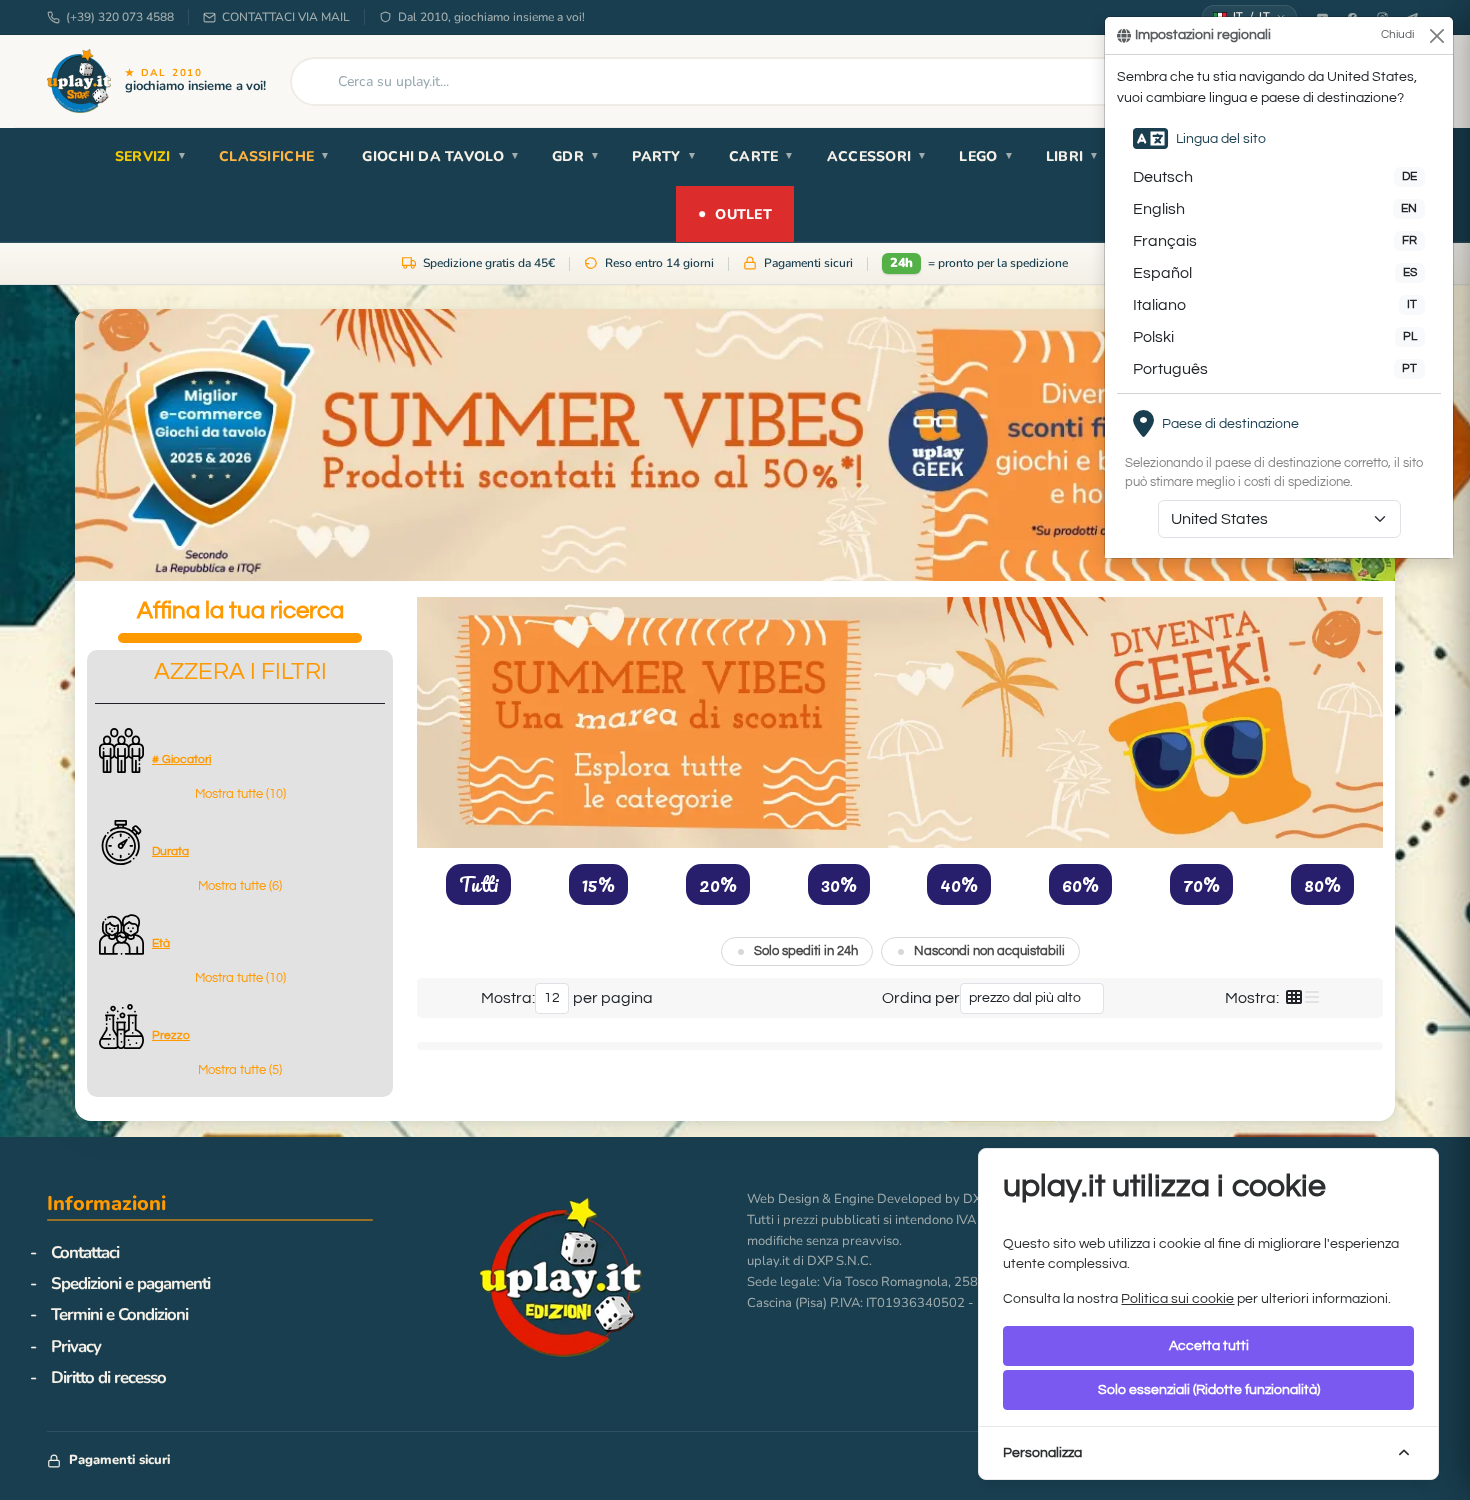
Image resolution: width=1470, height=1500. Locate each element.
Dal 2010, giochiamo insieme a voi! (491, 17)
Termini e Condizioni (119, 1314)
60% (1080, 884)
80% (1322, 884)
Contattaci (85, 1252)
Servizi (151, 156)
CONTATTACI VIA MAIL (286, 17)
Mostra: (508, 998)
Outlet (735, 213)
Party (664, 156)
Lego (986, 156)
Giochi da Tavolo (441, 156)
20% (718, 884)
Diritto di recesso (108, 1377)
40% (959, 884)
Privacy (76, 1346)
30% (839, 884)
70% (1201, 884)
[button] (240, 794)
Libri (1073, 156)
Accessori (877, 156)
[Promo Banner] (735, 445)
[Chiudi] (1436, 35)
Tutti (478, 884)
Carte (762, 156)
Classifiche (274, 156)
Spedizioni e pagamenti (130, 1283)
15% (598, 884)
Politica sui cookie (1177, 1299)
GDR (576, 156)
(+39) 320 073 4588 (120, 17)
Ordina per (921, 998)
